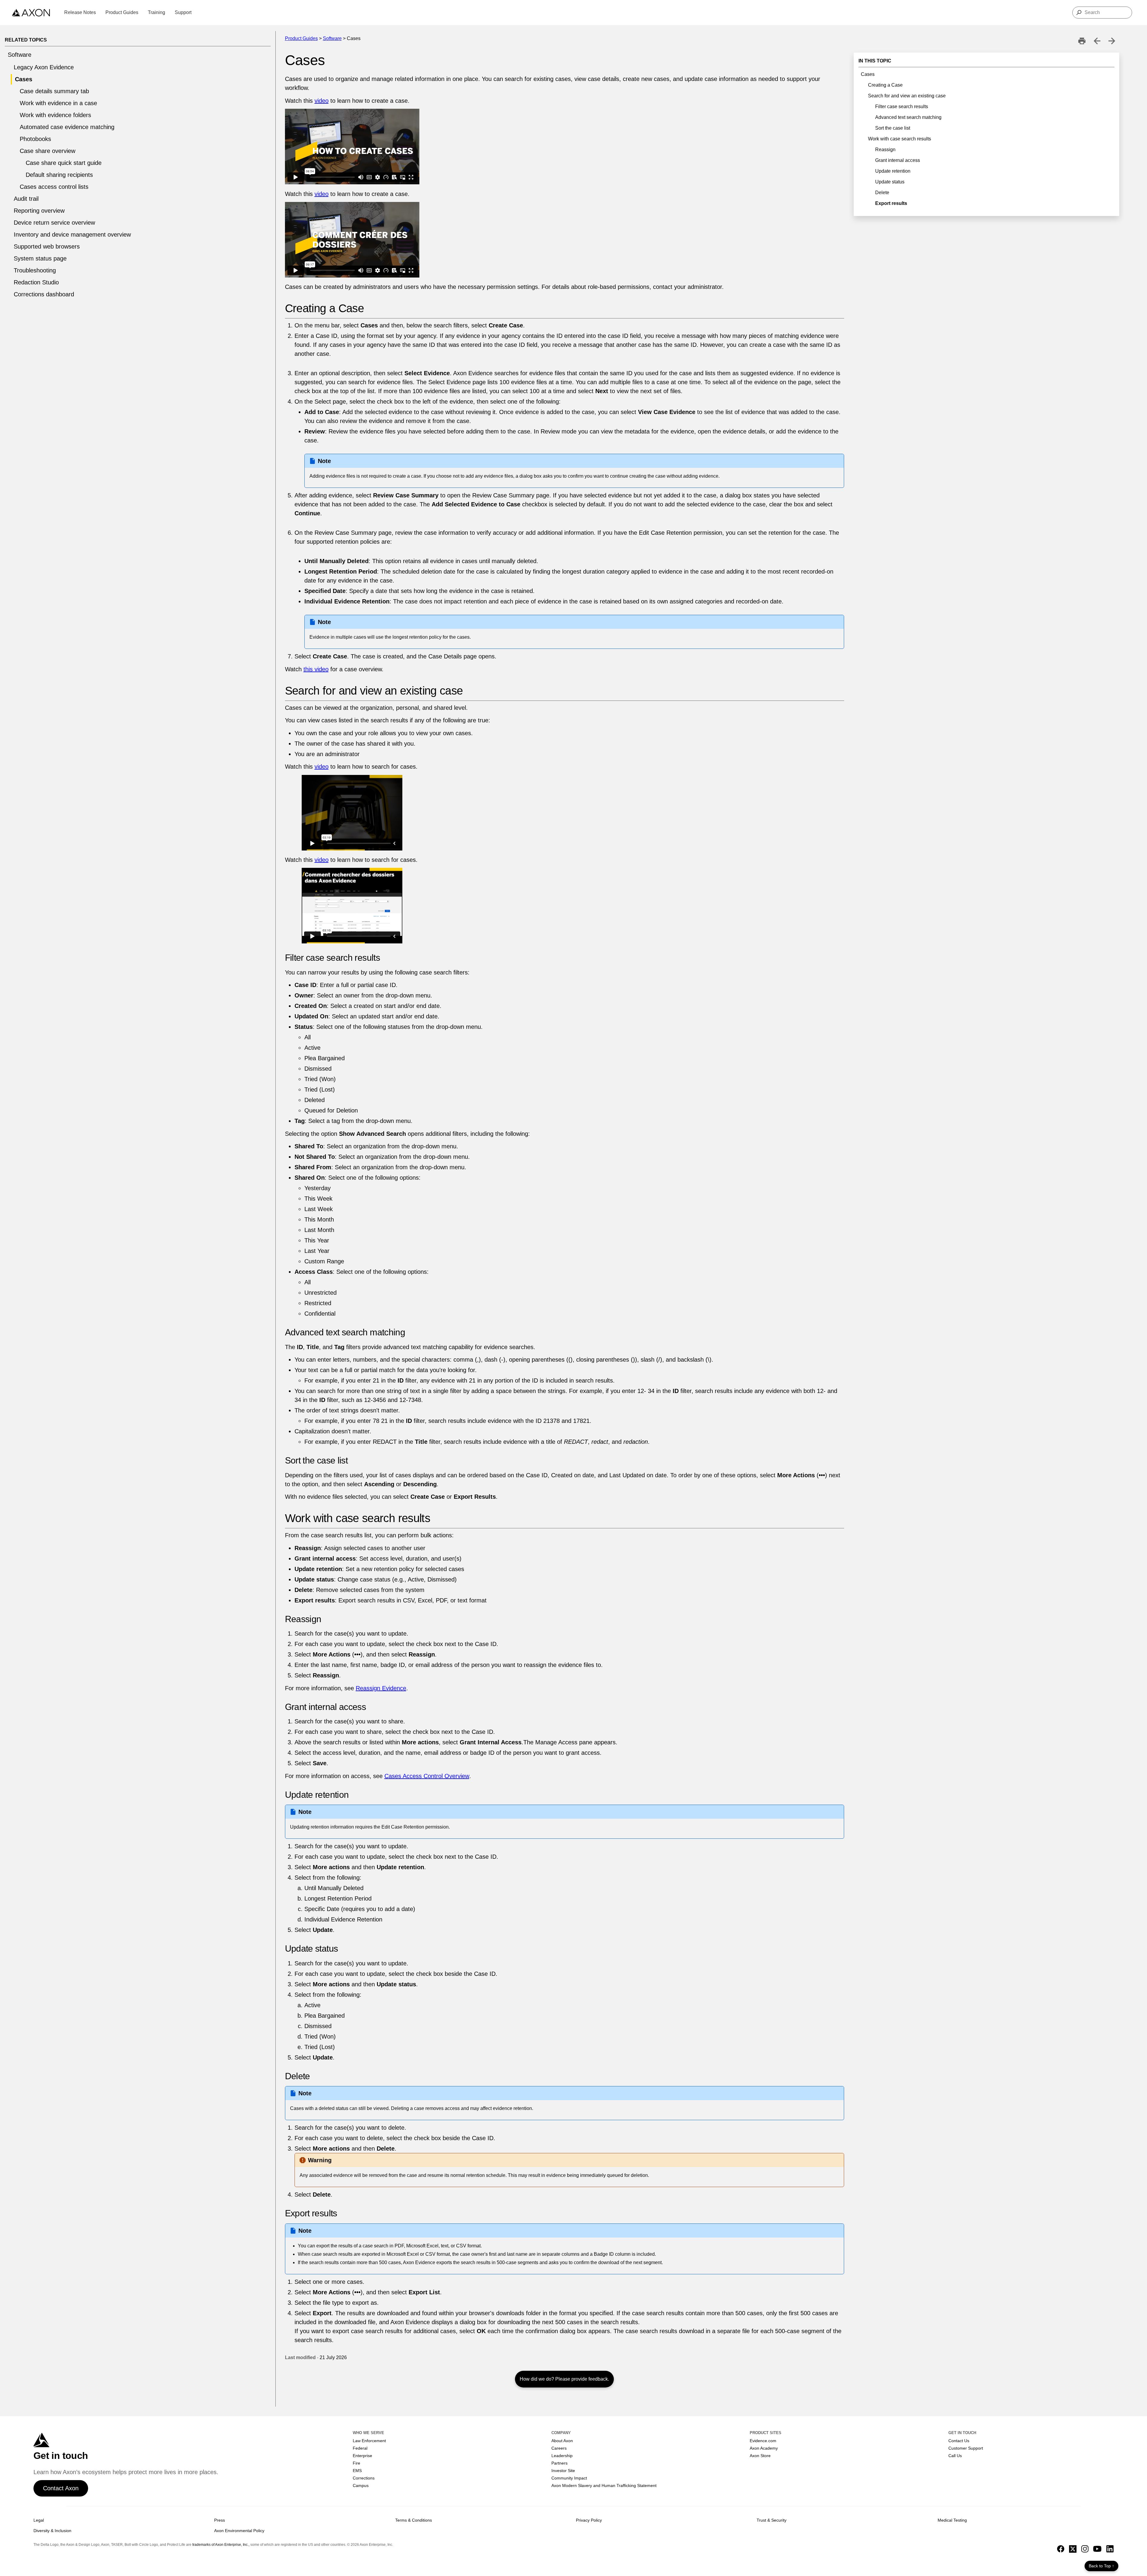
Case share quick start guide (64, 163)
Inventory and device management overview (72, 235)
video (322, 101)
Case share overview (47, 151)
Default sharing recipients (59, 175)
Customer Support (966, 2448)
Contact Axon (61, 2488)
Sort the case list (893, 128)
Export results (891, 203)
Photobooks (35, 139)
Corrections (364, 2478)
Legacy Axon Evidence (44, 67)
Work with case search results (900, 139)
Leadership (562, 2456)
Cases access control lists (54, 187)
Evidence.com (763, 2441)
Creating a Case (885, 85)
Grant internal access (898, 160)
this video (316, 669)
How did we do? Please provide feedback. (564, 2379)
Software (20, 55)
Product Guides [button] (122, 12)
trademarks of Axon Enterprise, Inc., (221, 2545)
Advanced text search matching (908, 117)
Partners (559, 2463)
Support (183, 12)
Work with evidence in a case (58, 103)
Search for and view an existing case (907, 96)
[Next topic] (1112, 41)
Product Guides (301, 38)
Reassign (885, 150)
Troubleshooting (35, 270)
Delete (882, 193)
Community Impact (569, 2478)
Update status (890, 182)
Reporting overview (39, 211)
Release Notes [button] (80, 12)
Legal (39, 2520)
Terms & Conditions (414, 2520)
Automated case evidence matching (67, 127)
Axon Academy (764, 2448)
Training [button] (157, 12)
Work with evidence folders (55, 115)
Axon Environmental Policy (239, 2531)
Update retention (893, 171)
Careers (559, 2448)
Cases (24, 79)
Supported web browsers (47, 246)
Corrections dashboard (44, 294)
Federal (360, 2448)
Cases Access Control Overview (427, 1776)
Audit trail (26, 199)
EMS (357, 2471)
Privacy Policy (589, 2520)
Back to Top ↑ (1101, 2566)
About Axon (562, 2441)
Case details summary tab (54, 91)
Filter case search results (902, 106)
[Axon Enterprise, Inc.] (31, 13)
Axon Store (760, 2456)
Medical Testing (952, 2520)
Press (220, 2520)
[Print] (1082, 41)
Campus (361, 2485)
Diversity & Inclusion (52, 2531)
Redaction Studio (36, 282)
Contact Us (959, 2441)
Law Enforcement (369, 2441)
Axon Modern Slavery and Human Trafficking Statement (604, 2485)
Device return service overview (54, 223)
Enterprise (362, 2456)
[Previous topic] (1097, 41)
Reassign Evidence (381, 1688)
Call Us (955, 2456)
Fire (356, 2463)
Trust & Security (772, 2520)
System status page (40, 258)
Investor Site (563, 2471)
